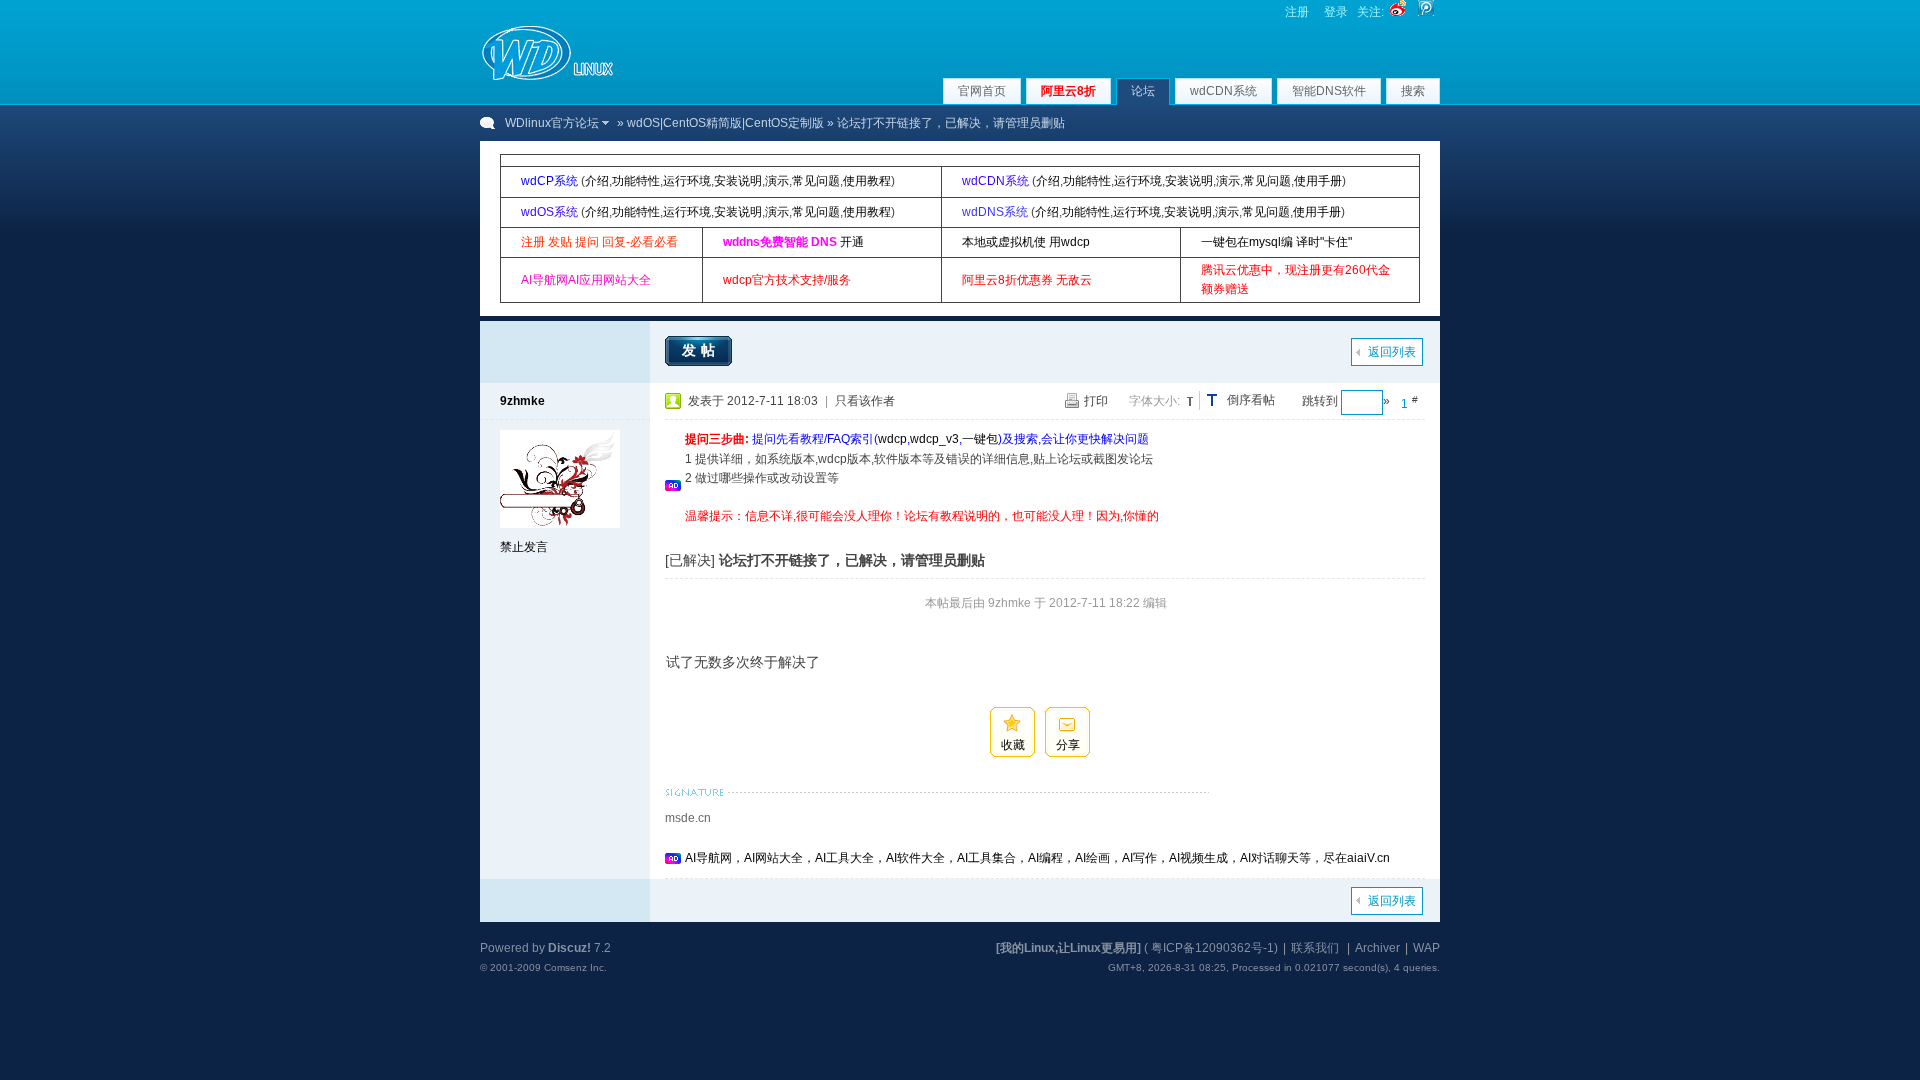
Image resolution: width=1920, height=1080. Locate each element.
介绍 (597, 181)
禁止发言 (524, 547)
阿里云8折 (1068, 91)
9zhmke (522, 401)
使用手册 (1318, 181)
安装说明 (738, 181)
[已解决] (690, 560)
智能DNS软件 (1329, 91)
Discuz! (569, 948)
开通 (852, 242)
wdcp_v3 (934, 439)
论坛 (1143, 91)
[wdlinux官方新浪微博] (1398, 12)
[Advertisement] (1049, 533)
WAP (1426, 948)
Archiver (1377, 948)
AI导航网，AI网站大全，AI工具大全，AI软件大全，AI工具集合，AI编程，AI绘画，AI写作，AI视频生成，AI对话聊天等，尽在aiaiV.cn (1037, 858)
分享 (1068, 745)
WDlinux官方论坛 (552, 123)
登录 (1336, 12)
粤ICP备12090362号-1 (1212, 948)
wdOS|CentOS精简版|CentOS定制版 (725, 123)
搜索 (1413, 91)
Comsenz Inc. (575, 967)
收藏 (1013, 745)
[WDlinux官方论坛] (547, 78)
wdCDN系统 (1223, 91)
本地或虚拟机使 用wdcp (1026, 242)
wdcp (892, 439)
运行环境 (687, 181)
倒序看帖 (1251, 400)
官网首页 (982, 91)
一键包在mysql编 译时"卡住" (1276, 242)
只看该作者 (865, 401)
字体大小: (1154, 401)
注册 (1297, 12)
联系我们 (1315, 948)
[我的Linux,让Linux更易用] (1068, 948)
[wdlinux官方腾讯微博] (1426, 12)
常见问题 (816, 181)
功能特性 (636, 181)
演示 (777, 181)
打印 (1096, 401)
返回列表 (1392, 352)
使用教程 (867, 181)
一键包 (980, 439)
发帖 (701, 350)
